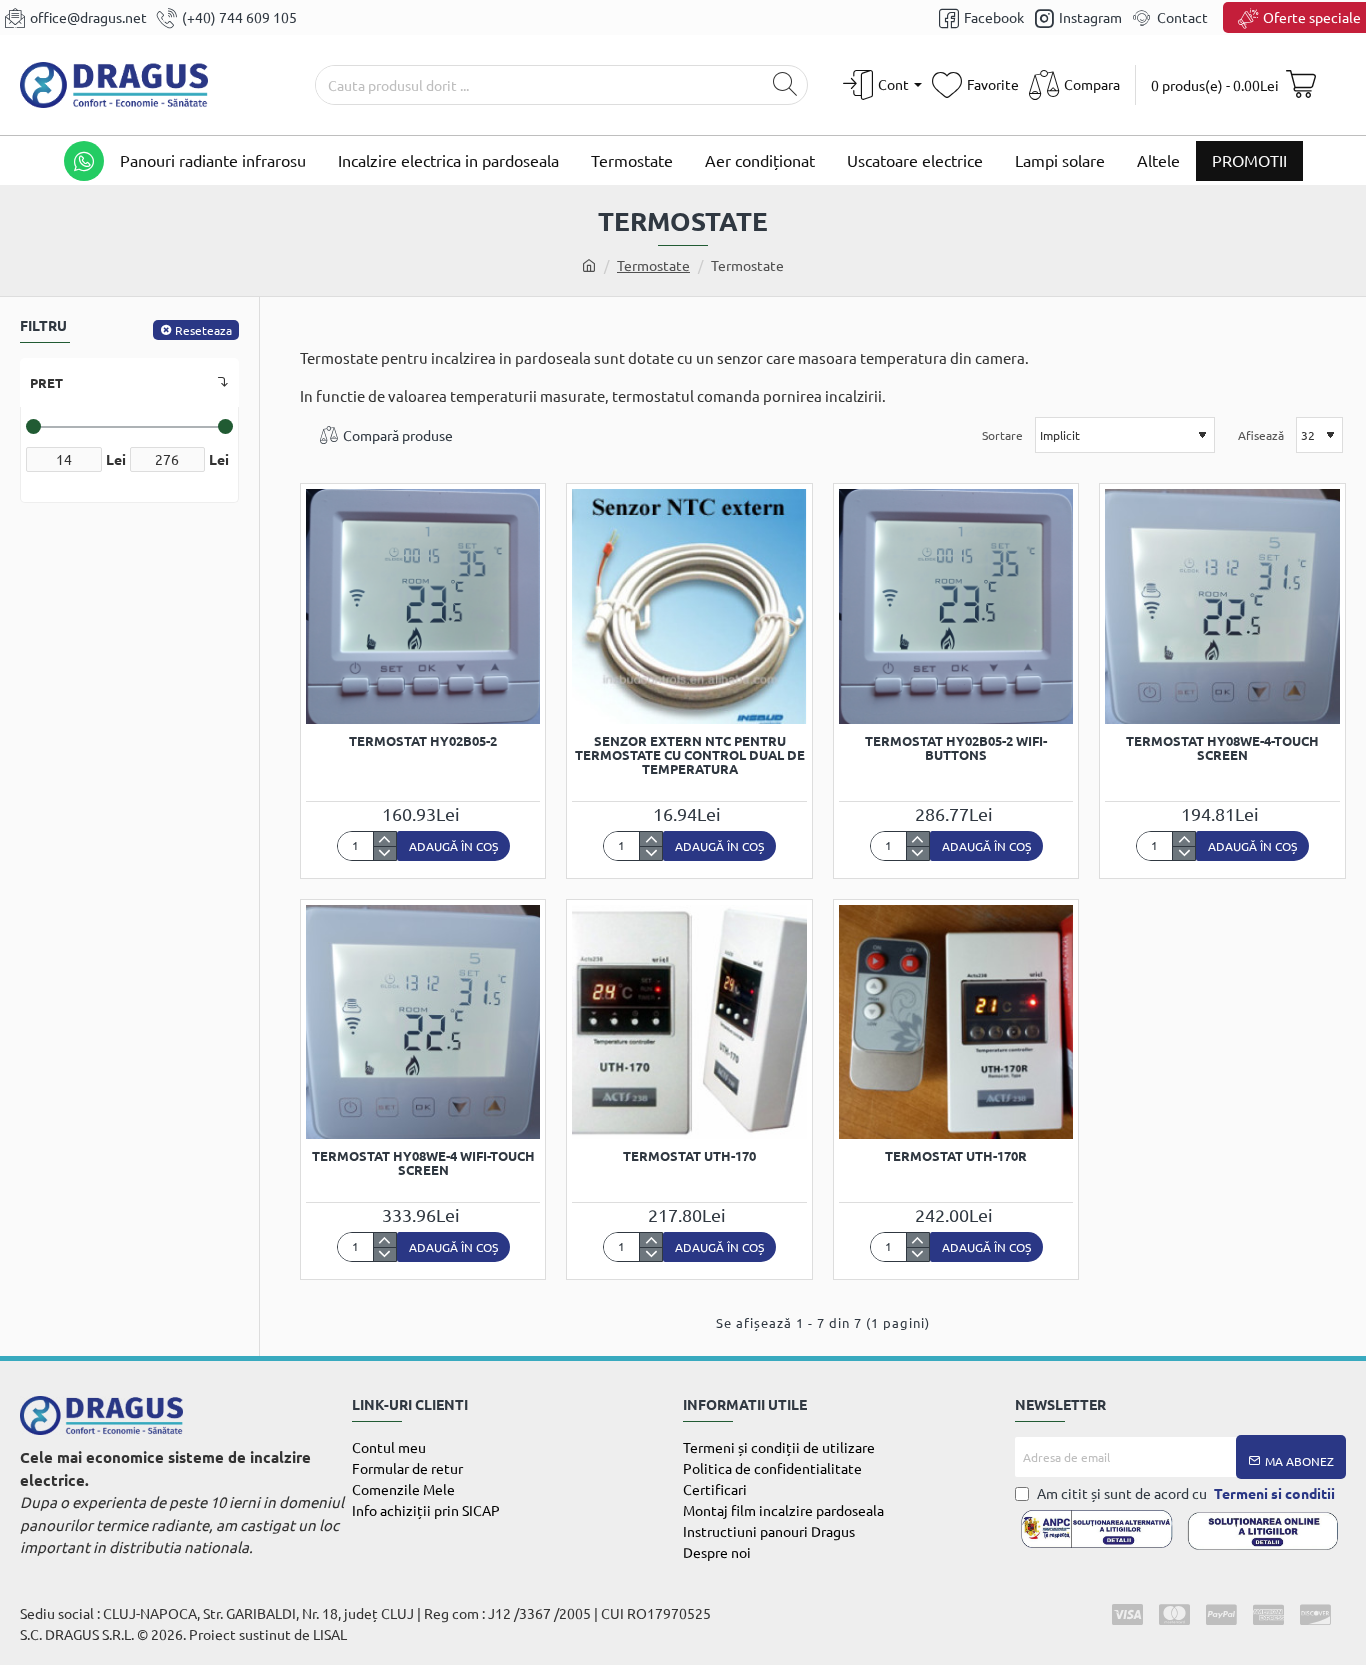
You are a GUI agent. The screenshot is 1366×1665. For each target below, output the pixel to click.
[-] (384, 853)
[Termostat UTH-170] (689, 1022)
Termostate (653, 265)
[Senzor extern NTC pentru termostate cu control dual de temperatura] (689, 606)
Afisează (1261, 435)
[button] (453, 846)
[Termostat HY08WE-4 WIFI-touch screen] (423, 1022)
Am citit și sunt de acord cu (1184, 1493)
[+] (384, 839)
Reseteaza (203, 330)
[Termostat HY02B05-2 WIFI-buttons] (956, 606)
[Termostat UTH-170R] (956, 1022)
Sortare (1002, 435)
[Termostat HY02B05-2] (423, 606)
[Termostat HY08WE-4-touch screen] (1222, 606)
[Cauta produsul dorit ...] (784, 85)
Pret (46, 382)
